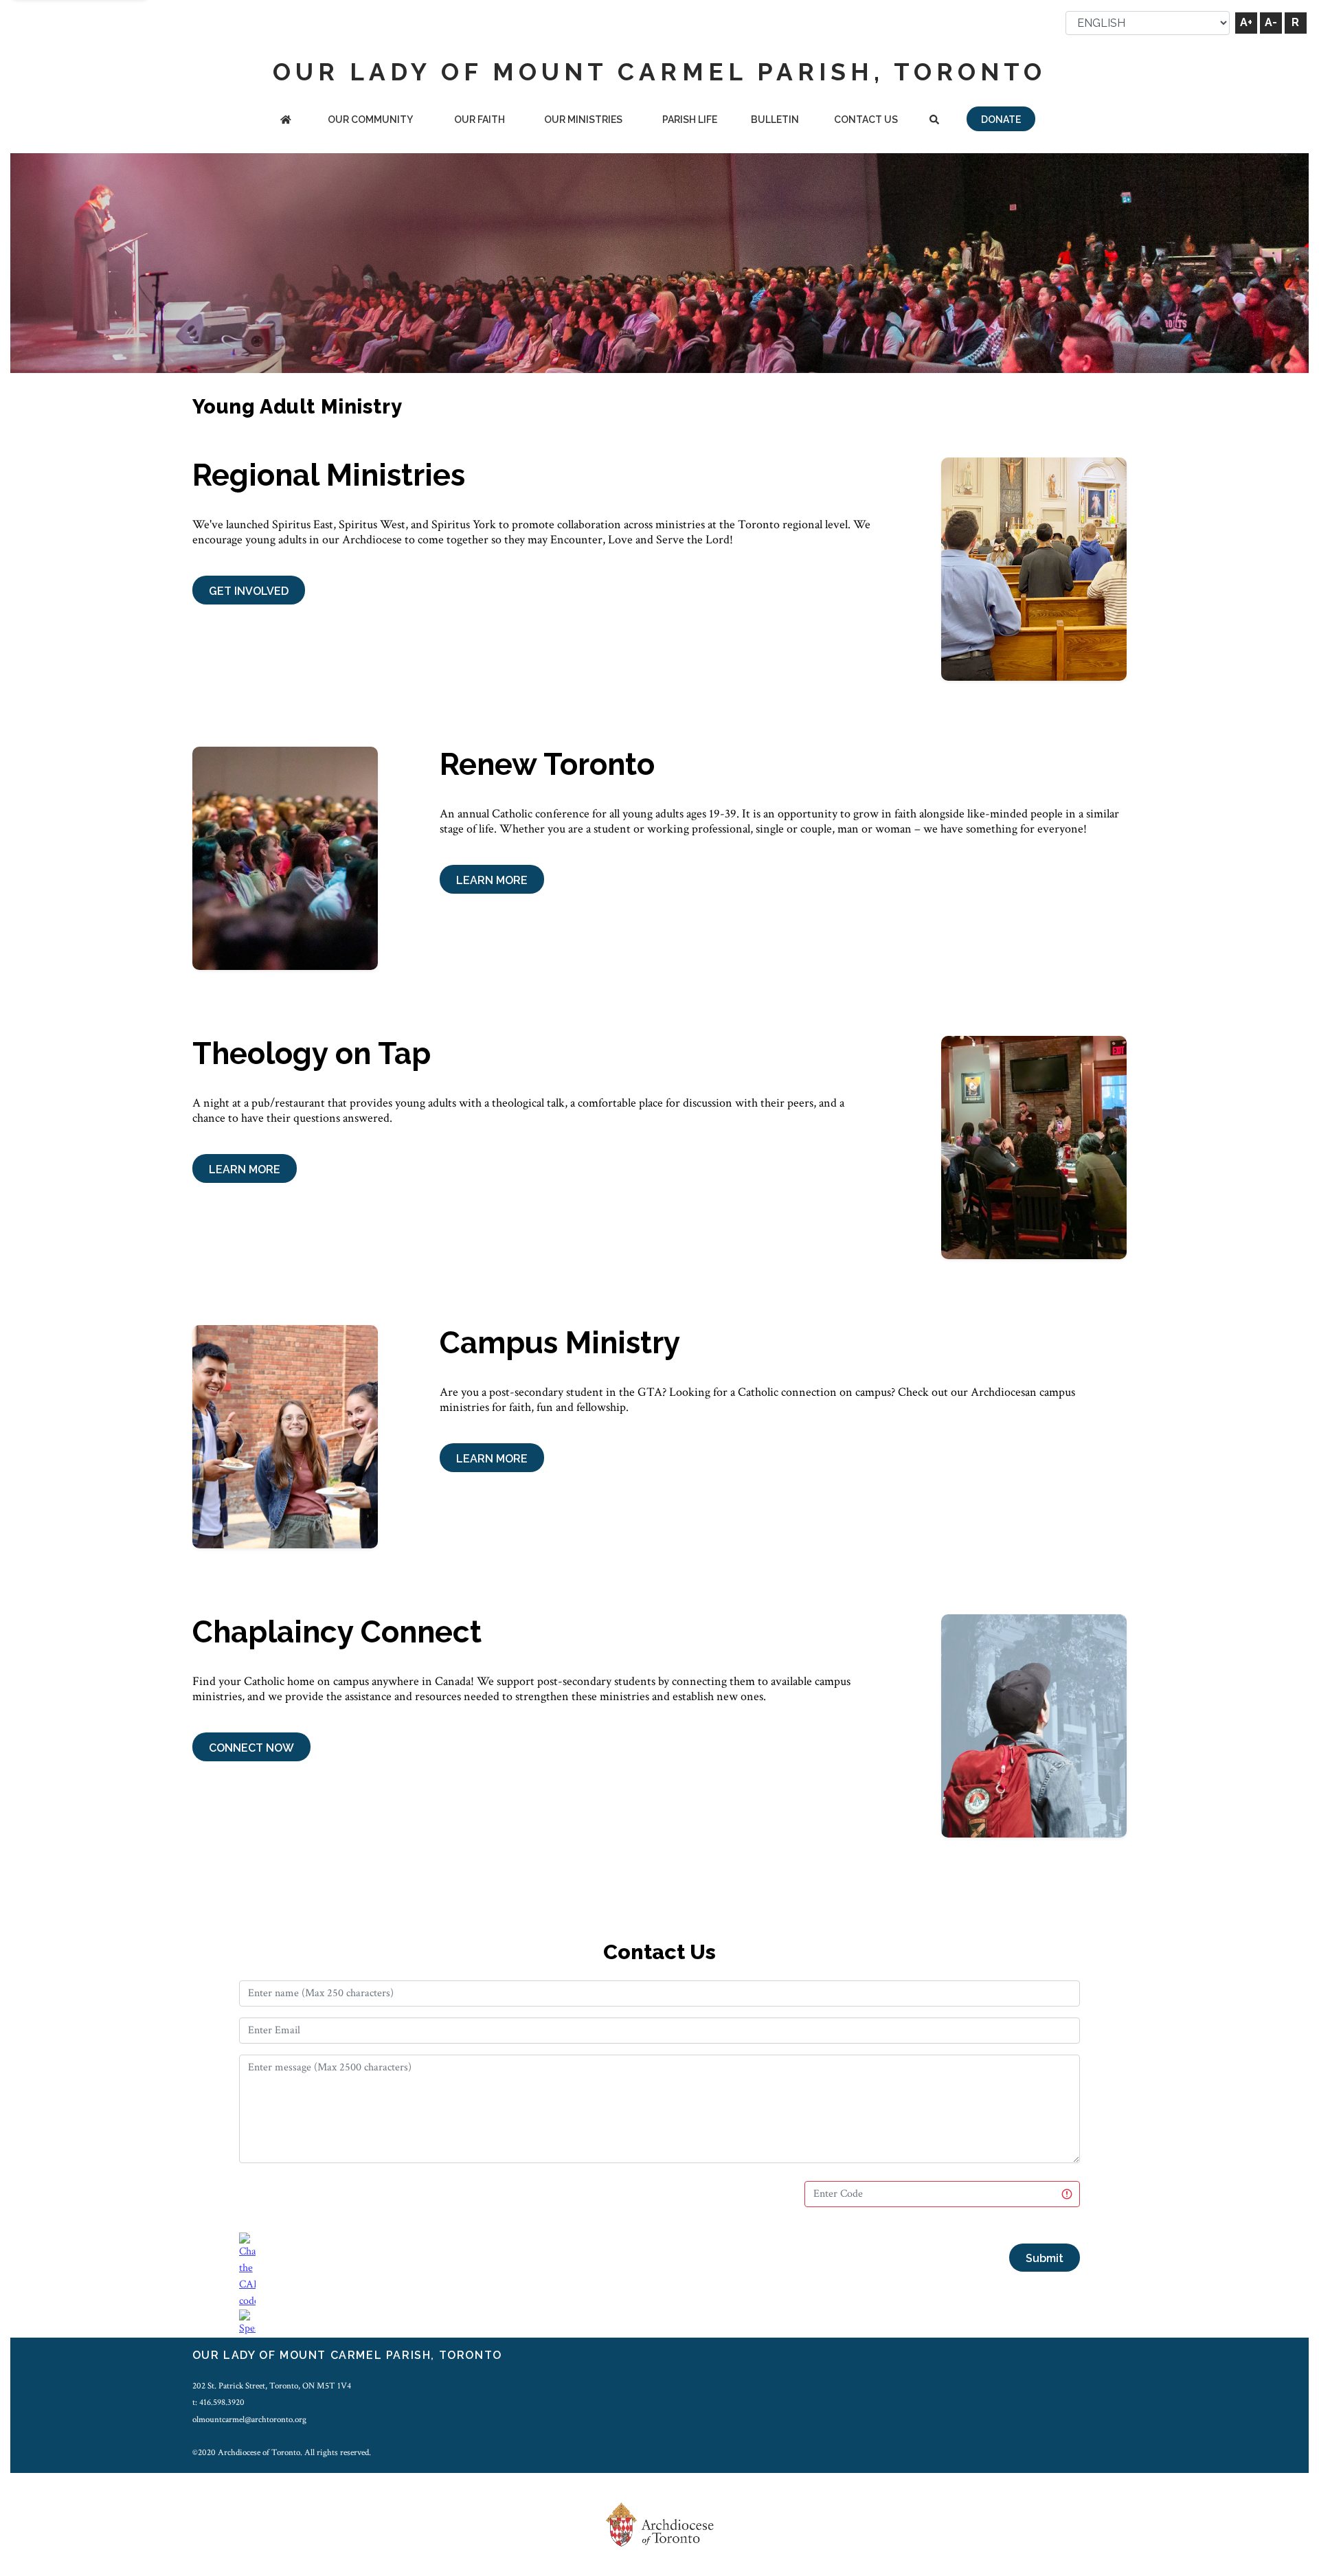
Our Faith (480, 120)
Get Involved (249, 591)
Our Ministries (583, 120)
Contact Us (866, 120)
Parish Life (690, 120)
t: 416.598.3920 (218, 2402)
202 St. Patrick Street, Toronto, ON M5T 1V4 (272, 2386)
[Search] (934, 121)
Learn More (492, 880)
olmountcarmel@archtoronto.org (249, 2419)
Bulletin (775, 120)
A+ (1246, 22)
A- (1271, 22)
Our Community (370, 120)
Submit (1045, 2258)
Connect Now (251, 1748)
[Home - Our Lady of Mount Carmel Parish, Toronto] (286, 121)
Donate (1001, 120)
